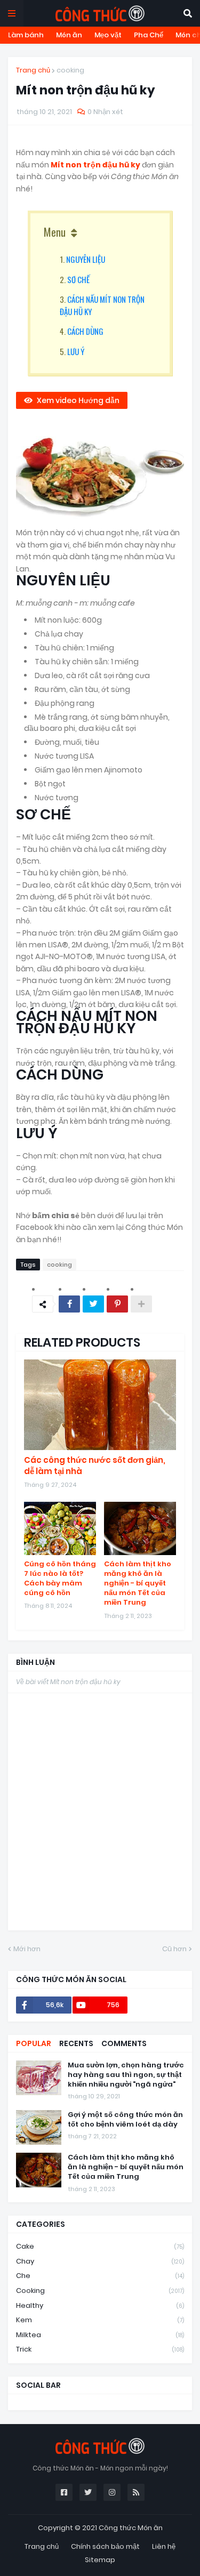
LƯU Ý (76, 351)
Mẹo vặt (108, 35)
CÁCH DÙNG (85, 331)
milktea (100, 2335)
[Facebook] (69, 1304)
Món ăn (69, 35)
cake (100, 2246)
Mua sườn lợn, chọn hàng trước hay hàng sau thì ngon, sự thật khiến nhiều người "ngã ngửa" (126, 2075)
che (100, 2276)
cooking (70, 70)
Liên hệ (164, 2546)
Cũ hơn (174, 1949)
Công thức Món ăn (131, 2528)
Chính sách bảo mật (105, 2546)
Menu (55, 232)
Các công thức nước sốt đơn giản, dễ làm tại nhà (95, 1466)
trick (100, 2349)
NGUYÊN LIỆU (86, 259)
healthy (100, 2305)
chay (100, 2261)
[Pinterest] (117, 1304)
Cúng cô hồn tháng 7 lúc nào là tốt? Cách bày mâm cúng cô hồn (60, 1579)
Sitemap (100, 2560)
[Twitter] (93, 1304)
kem (100, 2320)
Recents (76, 2043)
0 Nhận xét (105, 112)
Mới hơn (27, 1949)
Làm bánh (26, 35)
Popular (34, 2043)
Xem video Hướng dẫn (78, 400)
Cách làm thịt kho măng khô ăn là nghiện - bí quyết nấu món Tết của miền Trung (138, 1584)
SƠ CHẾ (78, 279)
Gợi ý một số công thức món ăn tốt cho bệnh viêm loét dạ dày (125, 2120)
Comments (124, 2043)
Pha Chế (149, 35)
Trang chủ (33, 70)
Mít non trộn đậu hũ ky (96, 165)
